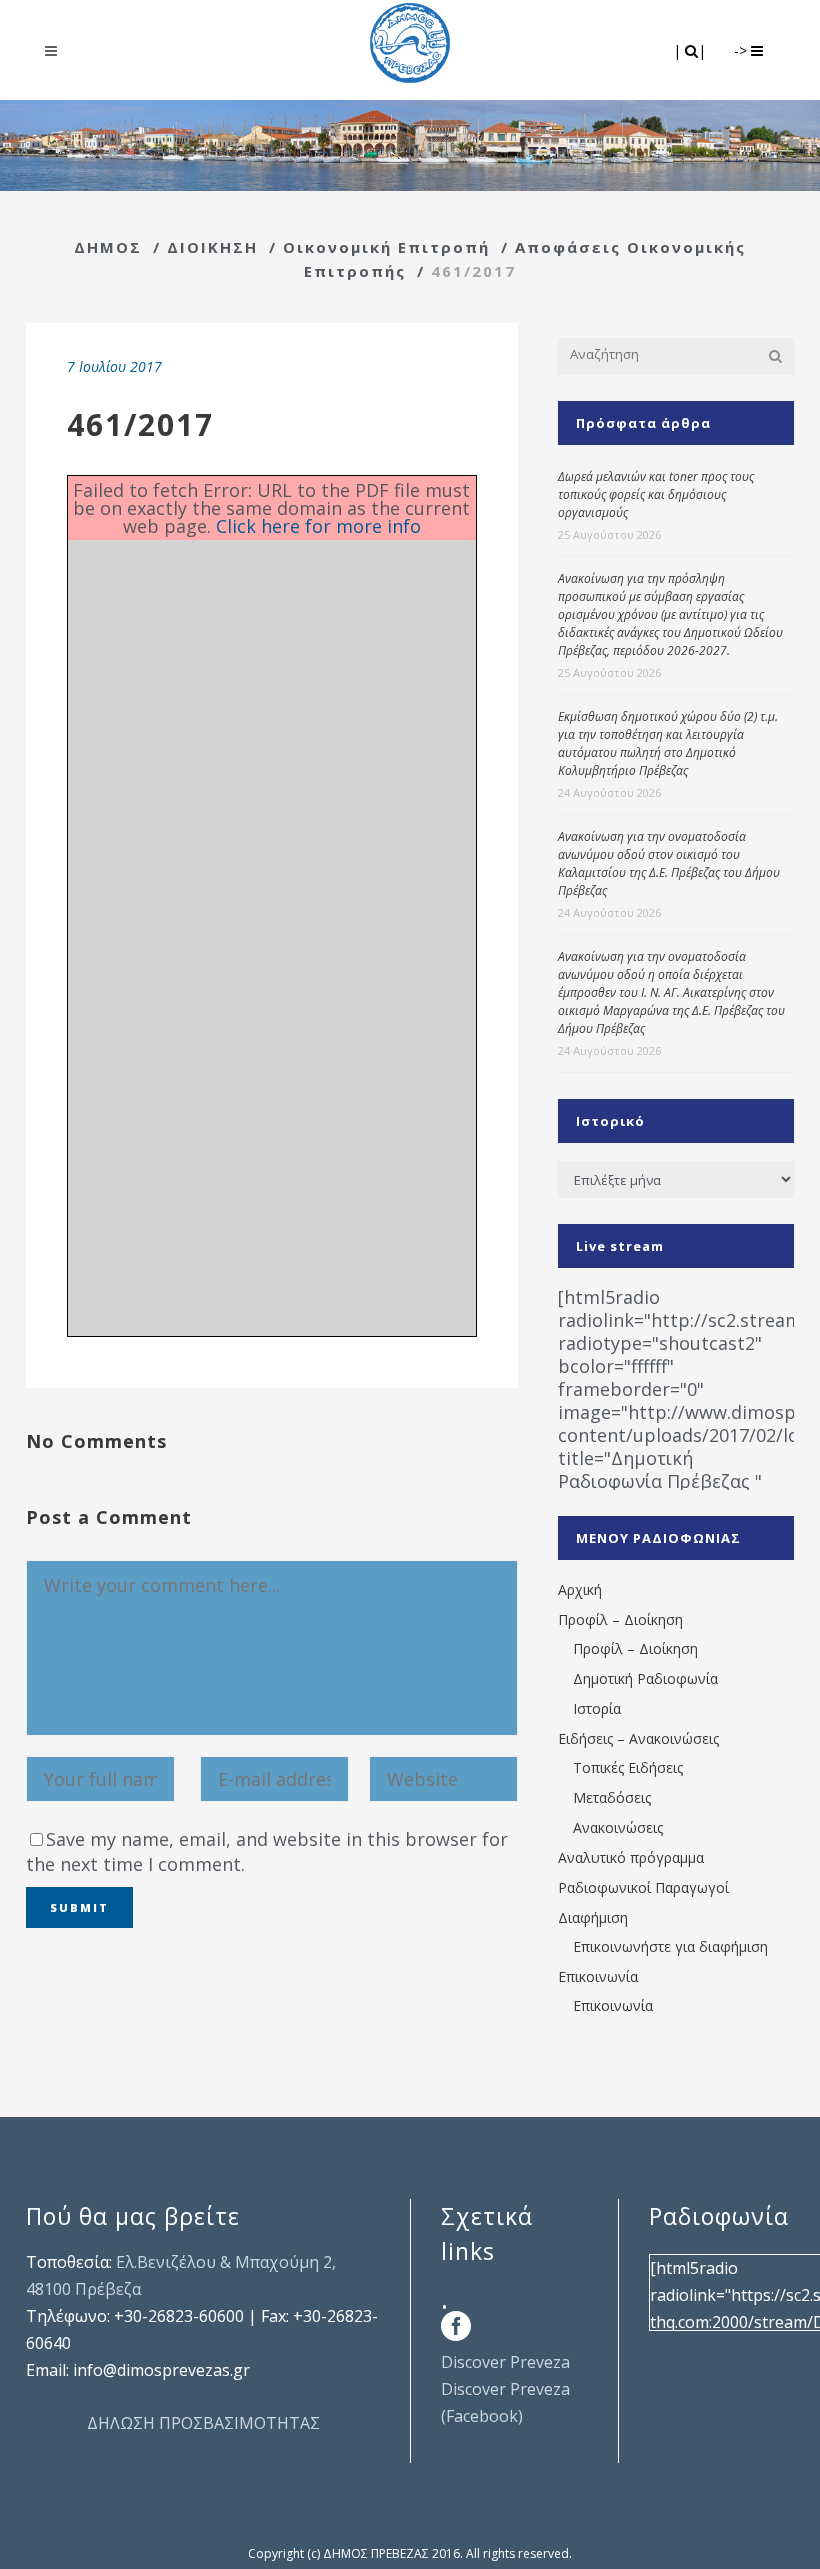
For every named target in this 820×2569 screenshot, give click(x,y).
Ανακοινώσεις (618, 1827)
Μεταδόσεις (612, 1797)
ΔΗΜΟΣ (108, 247)
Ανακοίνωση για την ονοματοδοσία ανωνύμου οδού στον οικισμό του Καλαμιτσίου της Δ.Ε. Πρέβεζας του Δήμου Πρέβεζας (669, 863)
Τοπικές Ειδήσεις (628, 1767)
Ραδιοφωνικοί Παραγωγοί (643, 1887)
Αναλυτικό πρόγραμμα (631, 1857)
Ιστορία (597, 1708)
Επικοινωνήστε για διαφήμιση (670, 1946)
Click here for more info (318, 526)
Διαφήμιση (593, 1917)
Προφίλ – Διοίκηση (620, 1619)
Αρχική (580, 1589)
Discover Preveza (505, 2362)
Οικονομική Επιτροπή (386, 247)
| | (691, 50)
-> (742, 50)
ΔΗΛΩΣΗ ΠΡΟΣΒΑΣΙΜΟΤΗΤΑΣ (203, 2423)
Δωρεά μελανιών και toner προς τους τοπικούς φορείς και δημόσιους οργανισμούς (656, 494)
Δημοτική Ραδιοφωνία (645, 1678)
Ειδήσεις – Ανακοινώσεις (638, 1738)
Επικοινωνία (598, 1976)
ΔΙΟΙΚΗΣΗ (212, 247)
